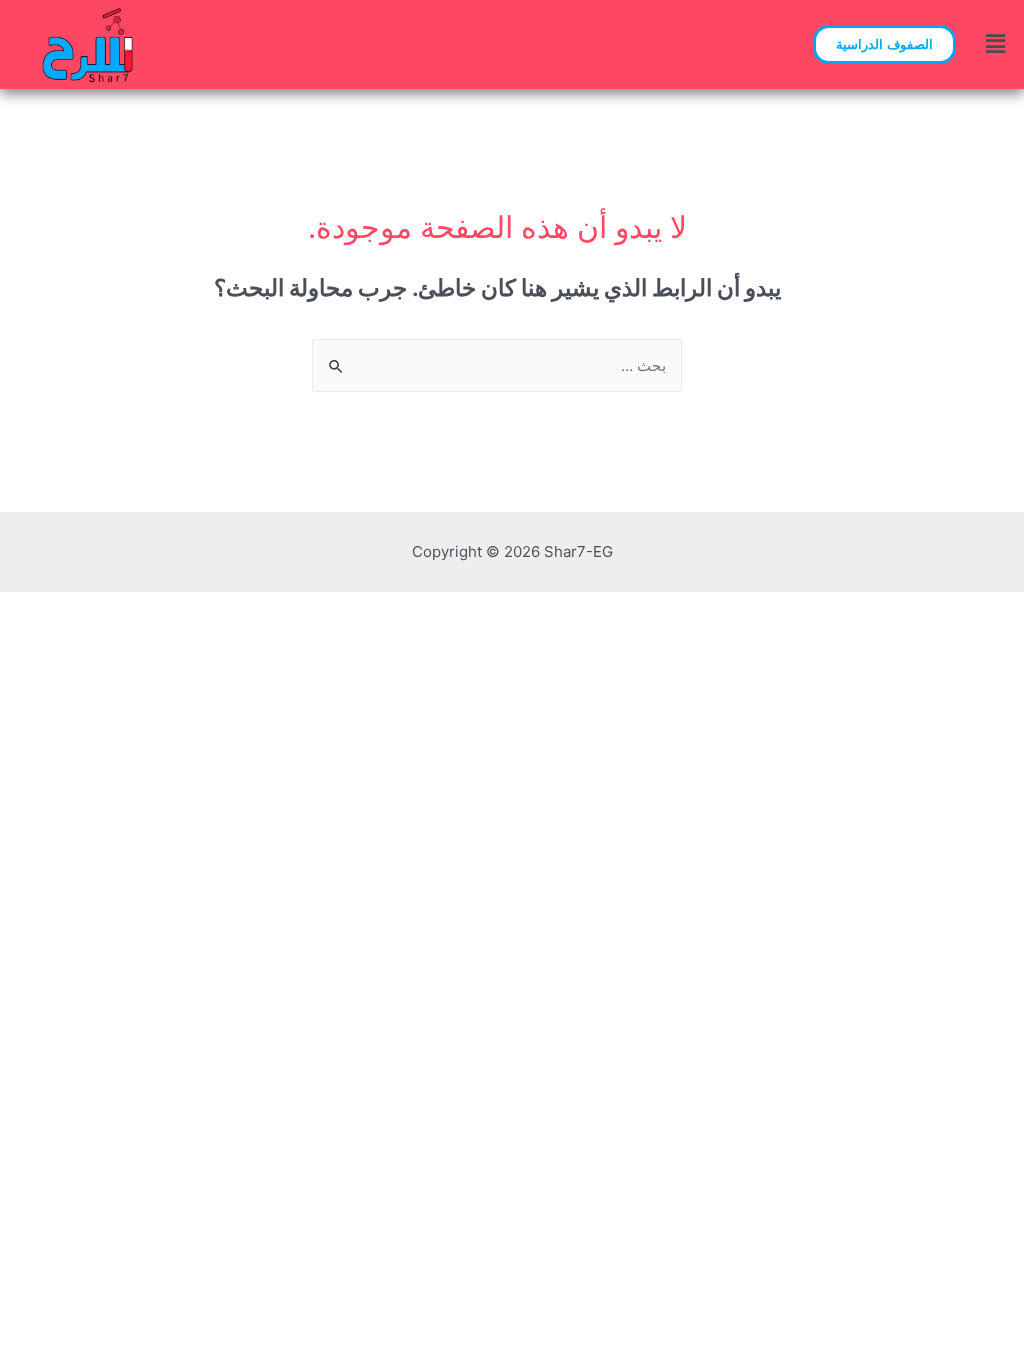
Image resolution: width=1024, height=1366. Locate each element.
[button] (884, 44)
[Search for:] (497, 365)
